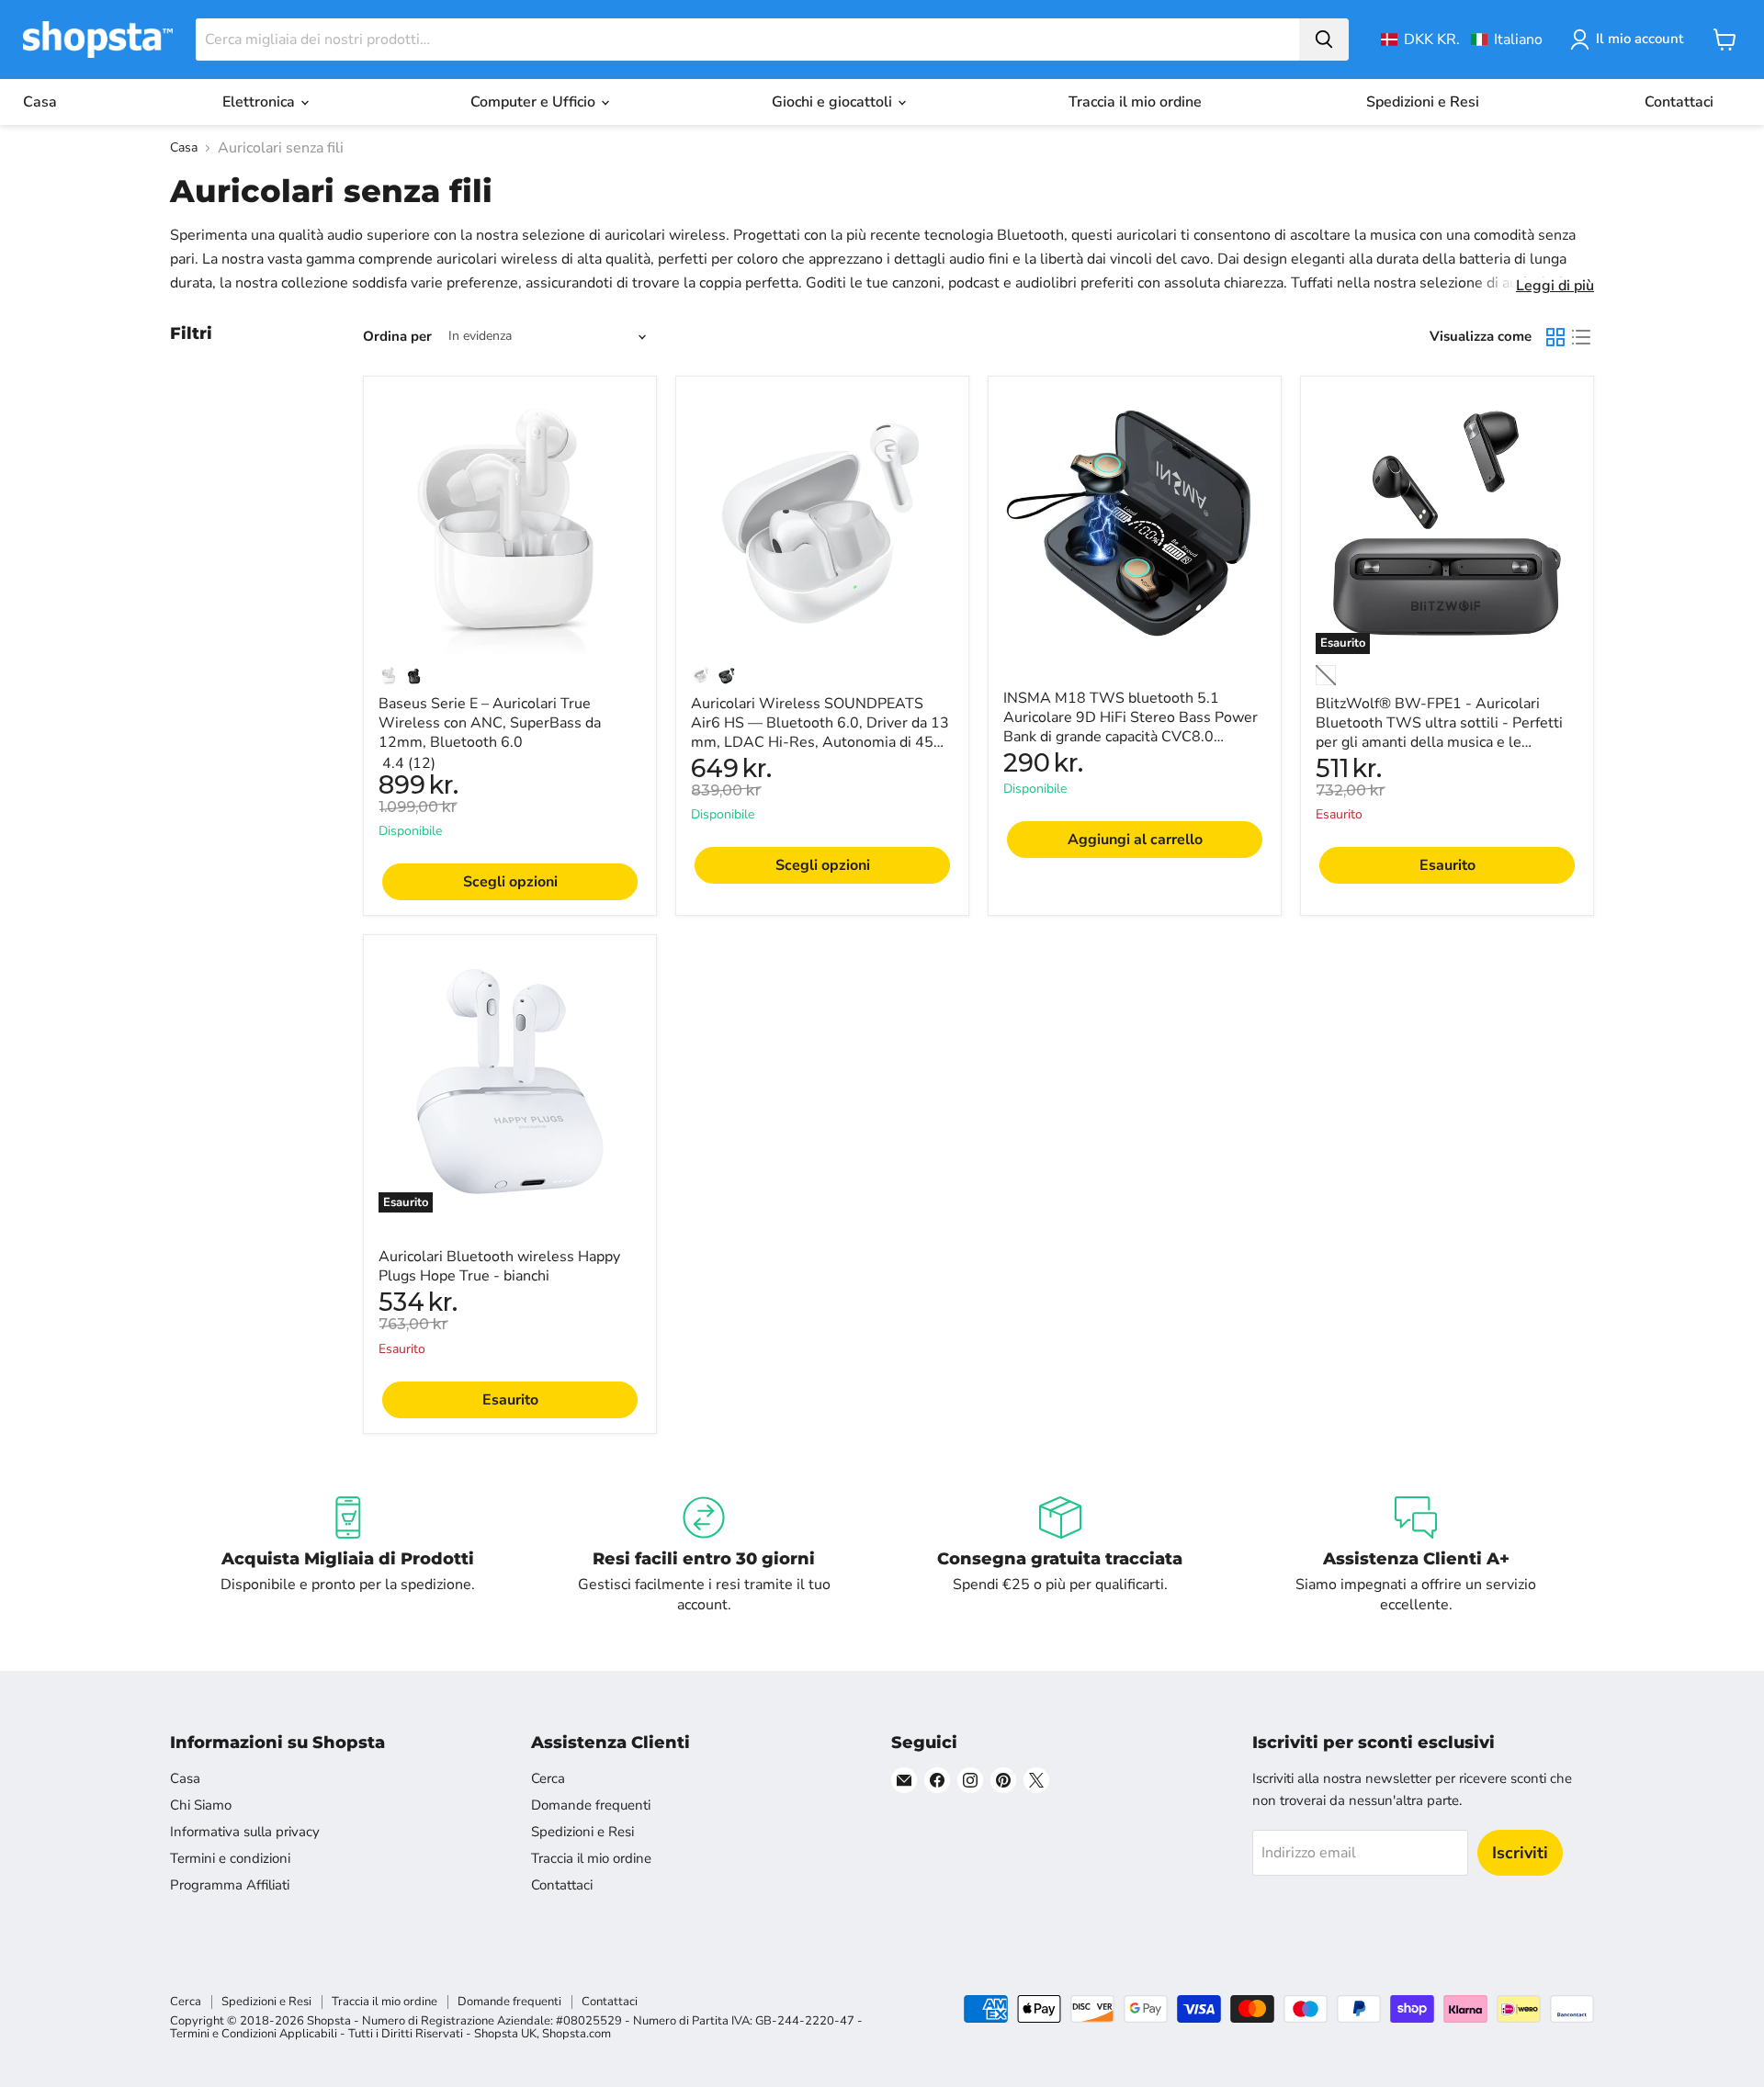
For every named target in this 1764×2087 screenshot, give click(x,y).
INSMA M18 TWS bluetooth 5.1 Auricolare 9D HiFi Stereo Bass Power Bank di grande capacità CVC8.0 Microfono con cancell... (1131, 727)
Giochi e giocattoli (834, 102)
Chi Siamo (201, 1805)
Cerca (548, 1778)
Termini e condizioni (230, 1858)
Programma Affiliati (230, 1885)
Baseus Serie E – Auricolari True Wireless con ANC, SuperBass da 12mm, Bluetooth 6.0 (490, 723)
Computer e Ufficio (535, 102)
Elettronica (260, 102)
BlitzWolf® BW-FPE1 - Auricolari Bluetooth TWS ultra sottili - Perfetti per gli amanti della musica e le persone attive (1439, 733)
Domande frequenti (591, 1805)
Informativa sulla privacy (245, 1832)
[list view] (1581, 337)
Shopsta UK (505, 2034)
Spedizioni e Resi (1423, 102)
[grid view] (1555, 337)
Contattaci (1679, 102)
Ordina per (397, 337)
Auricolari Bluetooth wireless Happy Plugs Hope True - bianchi (499, 1266)
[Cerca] (1324, 39)
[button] (1462, 39)
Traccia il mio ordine (1135, 102)
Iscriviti (1520, 1853)
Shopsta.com (577, 2034)
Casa (40, 102)
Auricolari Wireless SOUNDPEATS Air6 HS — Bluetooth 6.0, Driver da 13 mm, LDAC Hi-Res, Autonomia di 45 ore (820, 733)
